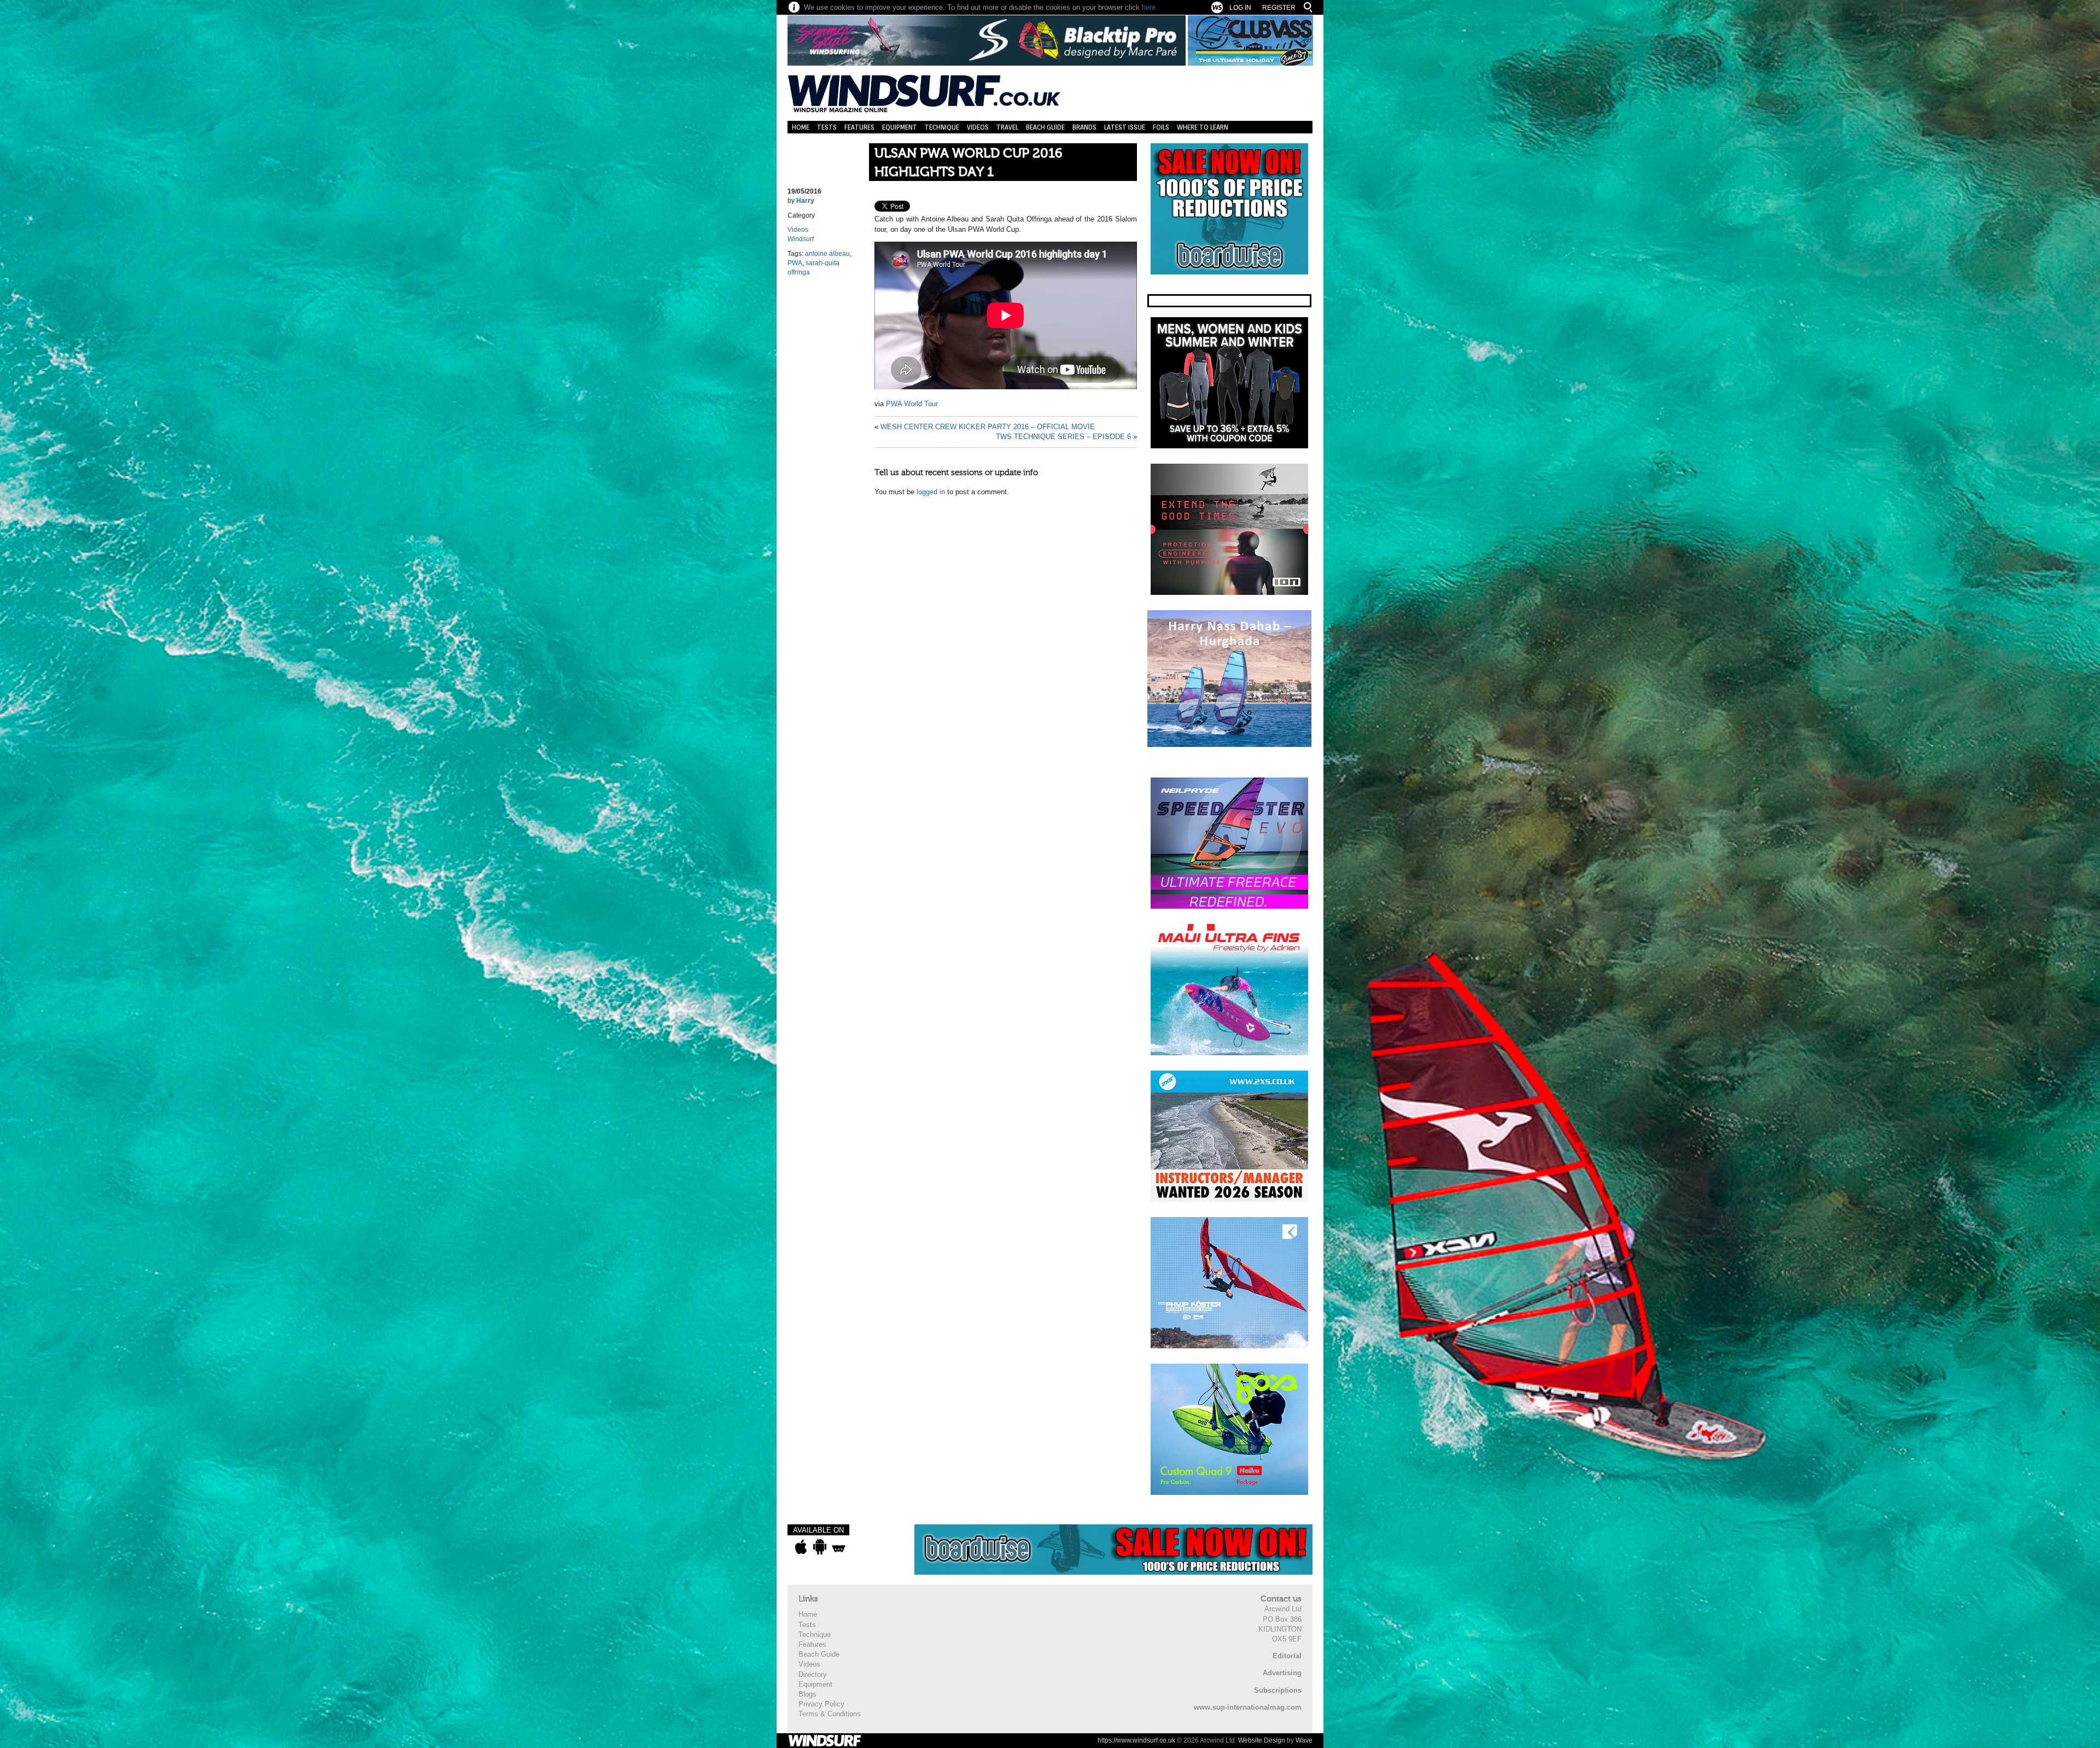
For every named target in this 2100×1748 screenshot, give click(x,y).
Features (859, 127)
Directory (813, 1674)
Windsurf (801, 239)
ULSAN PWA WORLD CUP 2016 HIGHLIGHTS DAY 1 (969, 163)
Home (801, 127)
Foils (1161, 127)
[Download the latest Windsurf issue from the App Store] (801, 1547)
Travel (1007, 127)
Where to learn (1203, 127)
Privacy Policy (821, 1704)
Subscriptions (1278, 1690)
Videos (978, 127)
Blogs (807, 1694)
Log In (1240, 8)
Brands (1084, 127)
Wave (1304, 1740)
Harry (805, 201)
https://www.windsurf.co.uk (1136, 1740)
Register (1279, 8)
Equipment (900, 127)
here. (1150, 7)
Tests (827, 127)
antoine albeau (827, 254)
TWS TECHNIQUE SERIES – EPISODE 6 (1063, 437)
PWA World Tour (912, 404)
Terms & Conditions (830, 1714)
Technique (942, 127)
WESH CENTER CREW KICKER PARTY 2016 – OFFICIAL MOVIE (988, 427)
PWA (795, 263)
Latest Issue (1125, 127)
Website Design (1262, 1740)
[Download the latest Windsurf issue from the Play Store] (819, 1547)
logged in (931, 492)
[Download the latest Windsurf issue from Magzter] (839, 1547)
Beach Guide (1045, 127)
